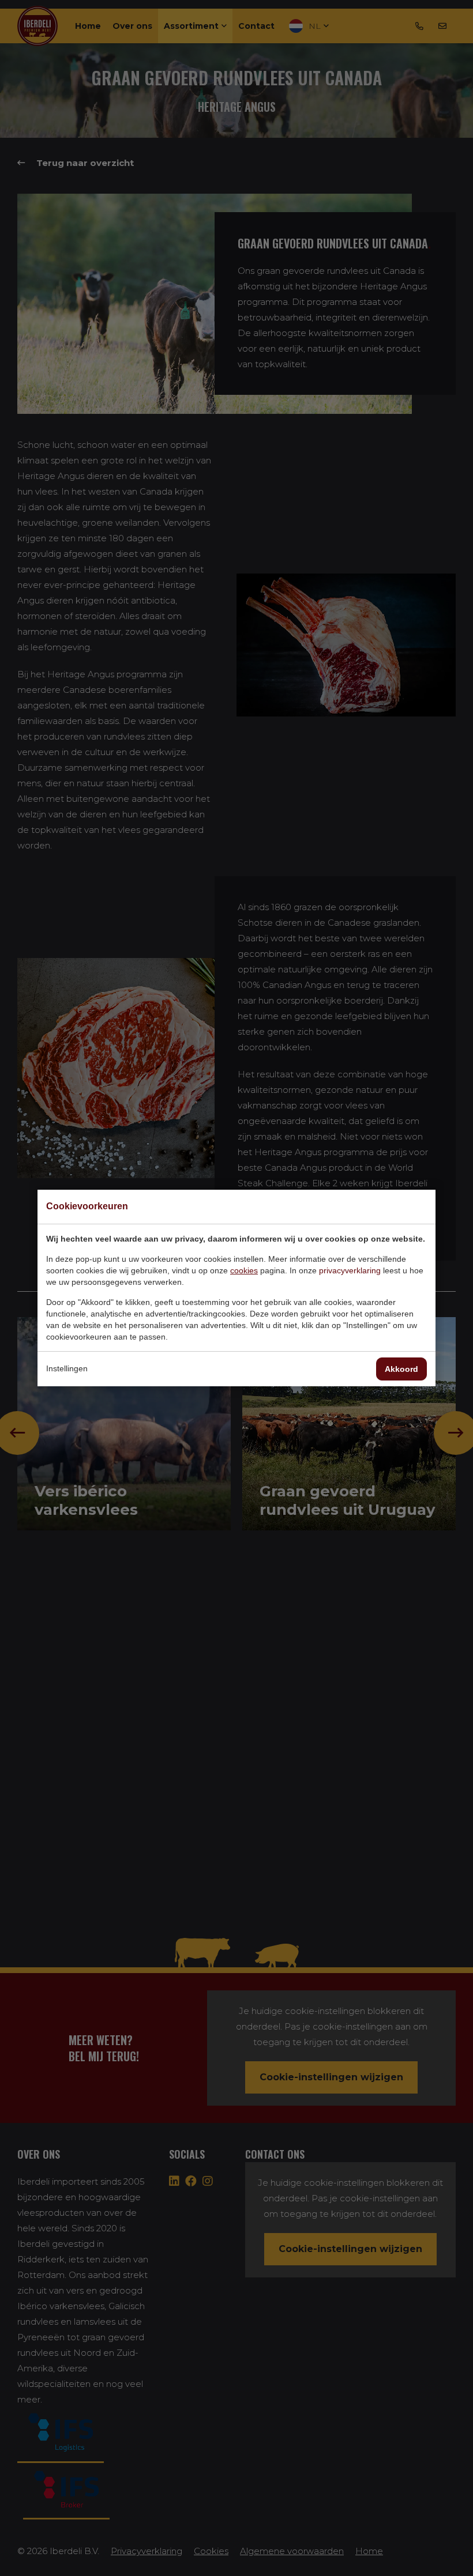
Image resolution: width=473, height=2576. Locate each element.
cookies (244, 1270)
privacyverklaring (350, 1270)
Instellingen (67, 1368)
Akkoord (401, 1369)
